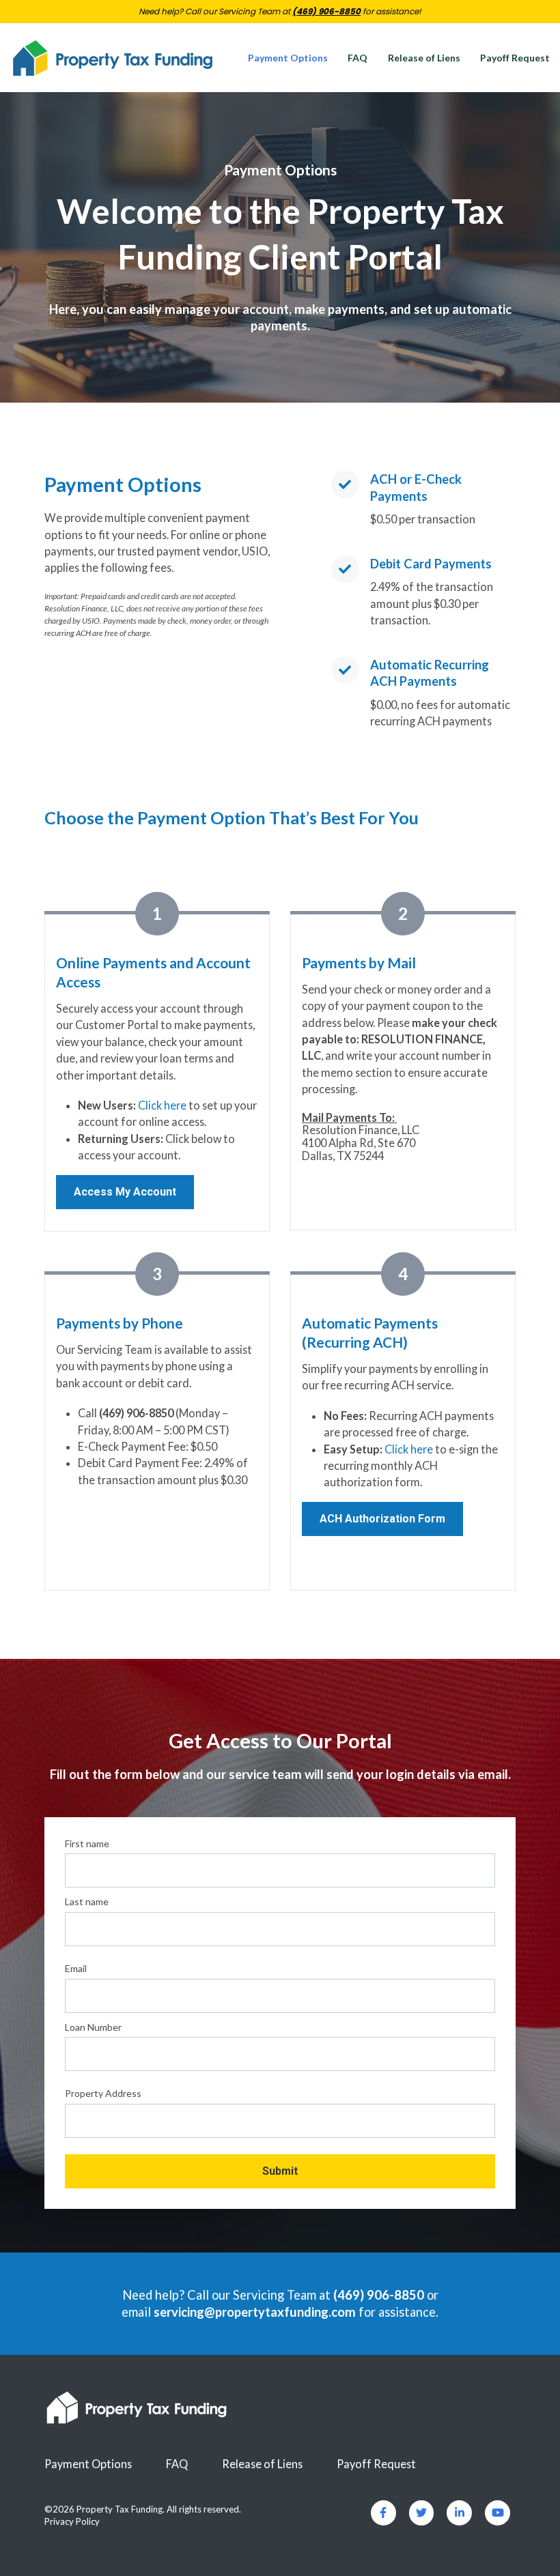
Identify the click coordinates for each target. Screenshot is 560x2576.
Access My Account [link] (125, 1192)
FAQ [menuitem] (177, 2464)
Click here (162, 1105)
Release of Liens (424, 58)
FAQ (358, 58)
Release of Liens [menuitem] (262, 2464)
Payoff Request (515, 58)
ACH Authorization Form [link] (382, 1519)
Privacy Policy (72, 2521)
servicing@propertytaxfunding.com (255, 2312)
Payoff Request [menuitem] (376, 2464)
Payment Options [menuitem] (88, 2464)
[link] (113, 56)
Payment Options (288, 58)
